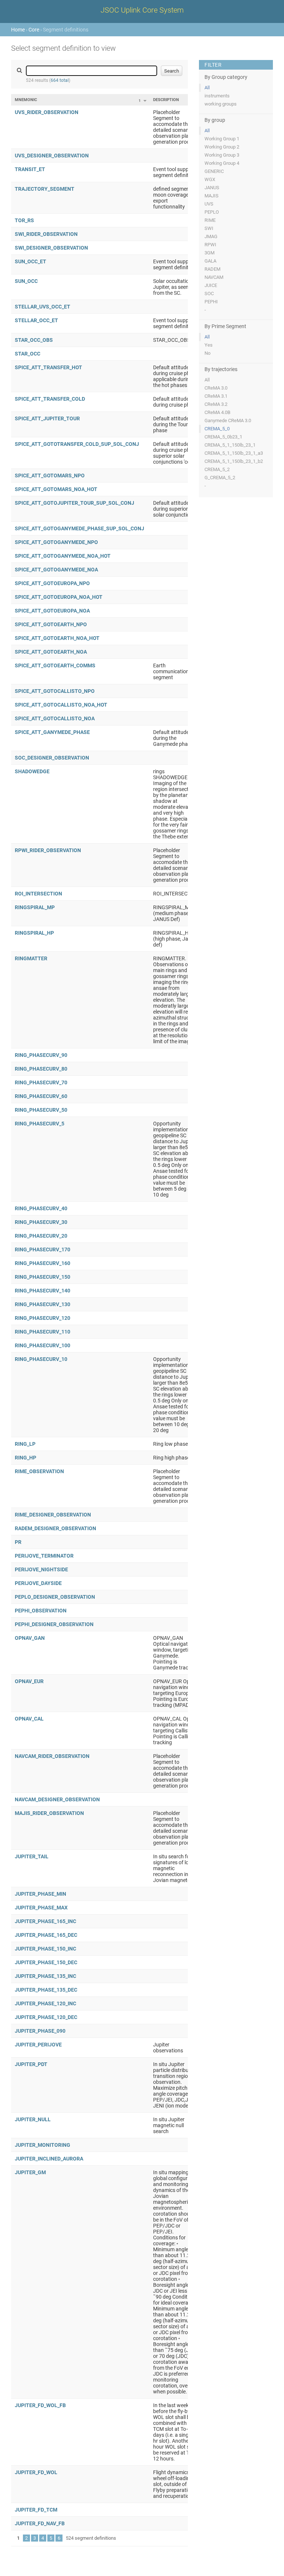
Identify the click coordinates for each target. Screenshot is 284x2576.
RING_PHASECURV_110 (43, 1332)
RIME (210, 220)
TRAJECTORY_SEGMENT (45, 189)
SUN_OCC (26, 281)
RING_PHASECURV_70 (41, 1082)
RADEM (212, 269)
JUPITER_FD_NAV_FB (40, 2523)
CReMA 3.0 (216, 388)
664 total (60, 80)
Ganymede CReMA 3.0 (228, 421)
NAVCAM (214, 277)
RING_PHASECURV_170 (43, 1249)
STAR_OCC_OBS (34, 340)
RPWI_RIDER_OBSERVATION (48, 850)
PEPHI (211, 302)
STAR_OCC (28, 354)
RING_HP (26, 1458)
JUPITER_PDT (31, 2064)
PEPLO (212, 212)
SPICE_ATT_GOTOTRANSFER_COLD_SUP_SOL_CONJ (77, 444)
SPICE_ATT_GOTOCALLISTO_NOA (55, 718)
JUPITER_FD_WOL (36, 2472)
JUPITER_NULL (33, 2119)
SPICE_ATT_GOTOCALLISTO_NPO (55, 691)
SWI (209, 228)
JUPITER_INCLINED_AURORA (49, 2159)
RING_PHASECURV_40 (41, 1208)
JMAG (211, 236)
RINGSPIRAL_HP (34, 933)
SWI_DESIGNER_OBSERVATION (51, 248)
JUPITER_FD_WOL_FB (40, 2405)
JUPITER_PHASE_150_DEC (46, 1962)
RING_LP (25, 1444)
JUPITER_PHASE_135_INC (45, 1976)
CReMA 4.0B (217, 412)
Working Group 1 (222, 139)
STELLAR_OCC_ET (36, 320)
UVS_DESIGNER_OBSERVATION (52, 156)
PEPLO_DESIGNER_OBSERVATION (55, 1597)
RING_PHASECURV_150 (43, 1277)
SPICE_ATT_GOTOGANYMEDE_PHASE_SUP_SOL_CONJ (80, 528)
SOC (209, 293)
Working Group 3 (222, 155)
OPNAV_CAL (29, 1719)
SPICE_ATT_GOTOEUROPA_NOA (52, 611)
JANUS (212, 188)
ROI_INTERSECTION (38, 894)
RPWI (210, 245)
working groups (221, 104)
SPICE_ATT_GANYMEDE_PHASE (52, 732)
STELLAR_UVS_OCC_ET (43, 307)
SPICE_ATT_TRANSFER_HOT (48, 367)
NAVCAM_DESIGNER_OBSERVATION (57, 1799)
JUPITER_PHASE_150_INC (45, 1949)
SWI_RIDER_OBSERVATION (46, 234)
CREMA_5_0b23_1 (223, 437)
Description (166, 100)
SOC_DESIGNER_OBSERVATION (52, 758)
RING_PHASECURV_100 (43, 1345)
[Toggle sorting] (145, 101)
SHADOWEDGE (32, 771)
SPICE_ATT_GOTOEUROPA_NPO (52, 583)
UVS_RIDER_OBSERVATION (47, 112)
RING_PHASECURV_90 (41, 1055)
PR (18, 1542)
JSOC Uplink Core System (142, 10)
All (207, 88)
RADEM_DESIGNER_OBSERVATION (55, 1528)
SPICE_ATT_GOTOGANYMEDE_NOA (56, 570)
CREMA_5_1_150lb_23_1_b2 (234, 461)
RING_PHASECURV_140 (43, 1291)
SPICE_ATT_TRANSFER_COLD (50, 399)
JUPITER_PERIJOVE (38, 2045)
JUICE (211, 285)
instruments (217, 96)
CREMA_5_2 (217, 469)
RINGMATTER (31, 958)
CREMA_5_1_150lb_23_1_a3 (234, 453)
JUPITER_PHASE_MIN (40, 1894)
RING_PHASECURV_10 (41, 1359)
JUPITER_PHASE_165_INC (45, 1921)
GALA (210, 261)
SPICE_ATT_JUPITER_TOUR (47, 418)
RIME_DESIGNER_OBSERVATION (53, 1515)
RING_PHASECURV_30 (41, 1222)
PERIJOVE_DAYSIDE (38, 1583)
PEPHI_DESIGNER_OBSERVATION (54, 1624)
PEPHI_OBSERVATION (41, 1611)
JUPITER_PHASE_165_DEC (46, 1935)
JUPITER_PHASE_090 (40, 2031)
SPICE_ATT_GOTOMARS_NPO (50, 476)
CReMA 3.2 (216, 404)
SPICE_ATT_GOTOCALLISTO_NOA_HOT (61, 705)
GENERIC (214, 171)
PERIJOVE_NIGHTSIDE (41, 1569)
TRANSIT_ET (30, 169)
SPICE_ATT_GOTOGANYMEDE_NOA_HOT (63, 556)
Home (18, 30)
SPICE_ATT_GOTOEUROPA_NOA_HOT (59, 597)
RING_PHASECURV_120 (43, 1318)
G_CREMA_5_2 (220, 478)
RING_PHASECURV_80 (41, 1069)
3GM (209, 253)
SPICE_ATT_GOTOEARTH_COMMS (55, 665)
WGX (210, 179)
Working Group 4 (222, 163)
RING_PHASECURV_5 (40, 1124)
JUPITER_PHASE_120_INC (45, 2003)
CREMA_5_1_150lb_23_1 (230, 445)
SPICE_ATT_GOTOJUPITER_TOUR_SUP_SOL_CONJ (75, 503)
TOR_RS (24, 220)
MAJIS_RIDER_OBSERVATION (49, 1813)
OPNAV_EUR (29, 1681)
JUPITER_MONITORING (43, 2145)
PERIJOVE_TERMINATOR (44, 1556)
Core (34, 30)
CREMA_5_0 (217, 429)
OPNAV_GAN (30, 1638)
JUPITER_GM (30, 2172)
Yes (209, 345)
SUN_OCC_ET (31, 261)
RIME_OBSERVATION (39, 1471)
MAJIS (212, 196)
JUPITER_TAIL (32, 1856)
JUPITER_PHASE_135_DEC (46, 1990)
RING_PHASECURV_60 (41, 1096)
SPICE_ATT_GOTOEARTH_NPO (51, 624)
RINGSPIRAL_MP (35, 907)
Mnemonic (26, 100)
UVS (209, 204)
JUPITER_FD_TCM (36, 2510)
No (207, 353)
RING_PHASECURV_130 (43, 1304)
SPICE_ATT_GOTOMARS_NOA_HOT (56, 489)
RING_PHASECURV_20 (41, 1236)
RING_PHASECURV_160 (43, 1263)
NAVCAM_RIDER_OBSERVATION (52, 1756)
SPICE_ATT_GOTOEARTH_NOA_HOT (57, 638)
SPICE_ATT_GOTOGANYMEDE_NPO (56, 542)
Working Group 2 (222, 147)
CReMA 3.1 (216, 396)
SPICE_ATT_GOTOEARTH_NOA (51, 652)
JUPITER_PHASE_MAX (41, 1908)
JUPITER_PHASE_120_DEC (46, 2017)
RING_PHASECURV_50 (41, 1110)
